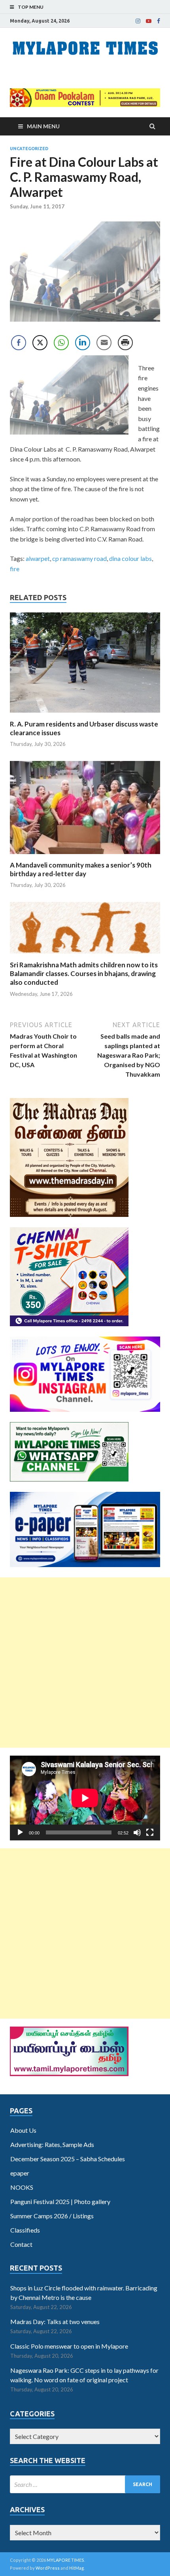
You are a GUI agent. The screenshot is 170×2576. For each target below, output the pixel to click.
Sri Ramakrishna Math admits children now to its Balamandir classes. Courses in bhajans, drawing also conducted (84, 973)
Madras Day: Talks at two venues (55, 2321)
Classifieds (25, 2230)
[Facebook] (159, 21)
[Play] (20, 1832)
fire (15, 569)
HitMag (76, 2568)
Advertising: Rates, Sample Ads (52, 2144)
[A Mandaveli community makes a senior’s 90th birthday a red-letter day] (85, 856)
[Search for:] (85, 2484)
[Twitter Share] (40, 343)
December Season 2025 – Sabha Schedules (68, 2159)
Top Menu (31, 7)
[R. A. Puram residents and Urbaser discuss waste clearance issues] (85, 715)
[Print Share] (125, 343)
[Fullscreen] (150, 1832)
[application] (85, 1798)
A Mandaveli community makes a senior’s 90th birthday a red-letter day (81, 869)
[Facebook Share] (19, 343)
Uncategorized (29, 149)
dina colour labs (130, 558)
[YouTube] (149, 21)
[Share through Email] (104, 343)
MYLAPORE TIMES (65, 2560)
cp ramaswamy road (79, 558)
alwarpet (38, 558)
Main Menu (43, 126)
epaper (20, 2173)
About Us (23, 2130)
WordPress (48, 2568)
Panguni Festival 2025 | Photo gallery (60, 2201)
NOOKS (22, 2187)
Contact (21, 2244)
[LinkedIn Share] (83, 343)
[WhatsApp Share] (61, 343)
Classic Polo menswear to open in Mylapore (69, 2346)
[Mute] (137, 1832)
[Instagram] (138, 21)
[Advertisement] (85, 1663)
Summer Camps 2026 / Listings (52, 2216)
